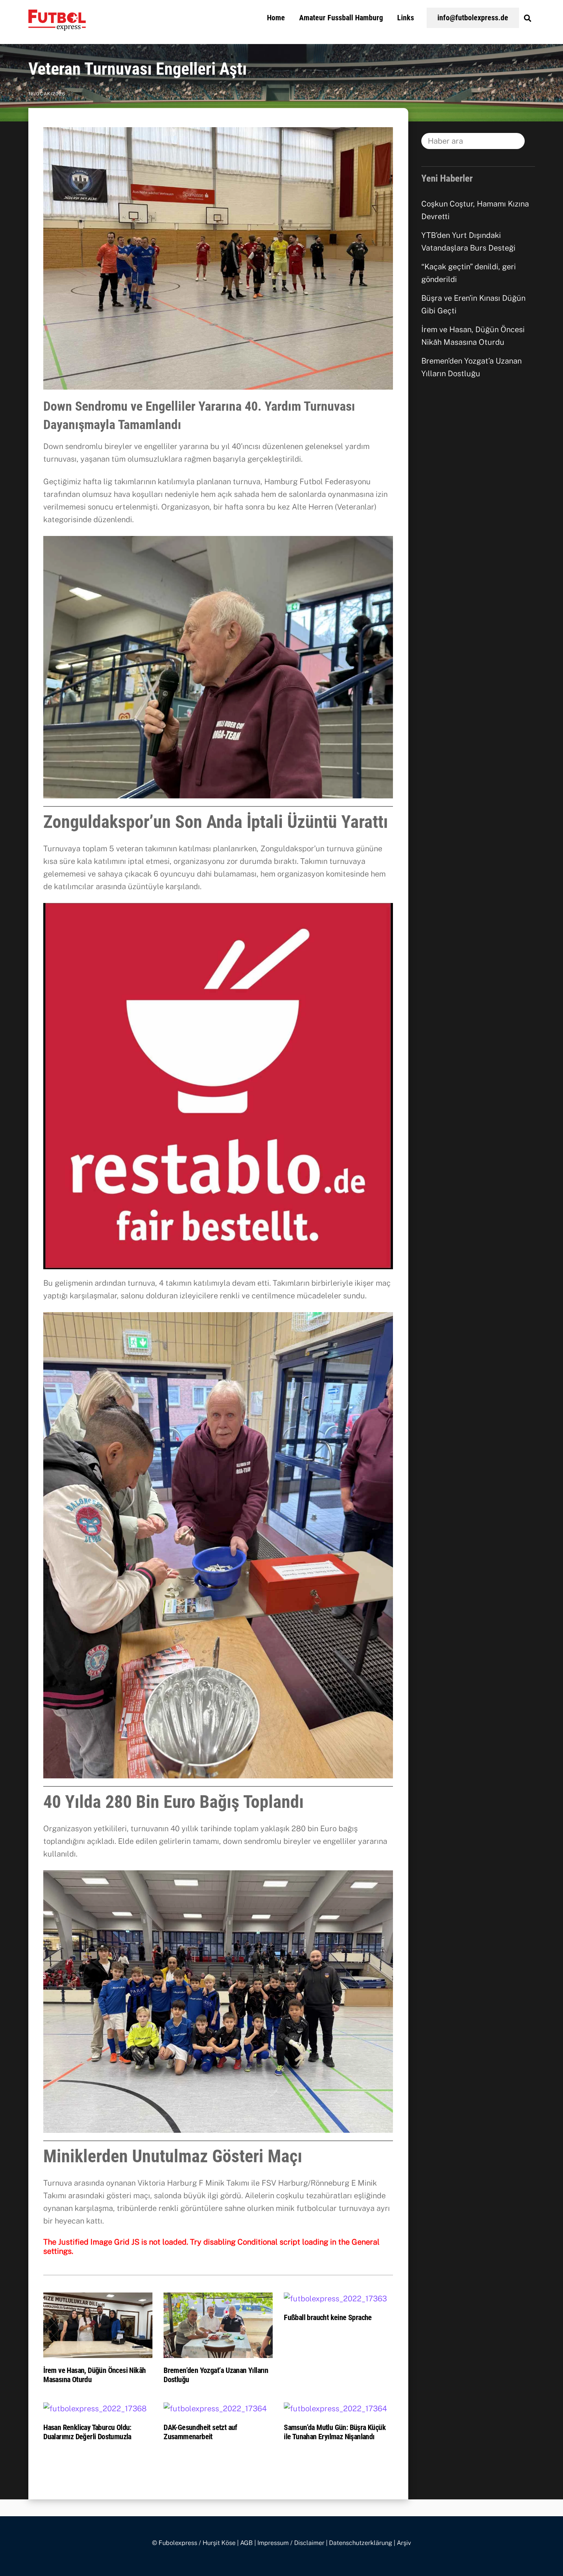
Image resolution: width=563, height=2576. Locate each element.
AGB (246, 2543)
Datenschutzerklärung (361, 2543)
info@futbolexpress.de (473, 18)
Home (276, 18)
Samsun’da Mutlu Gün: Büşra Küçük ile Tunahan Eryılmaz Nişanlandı (335, 2432)
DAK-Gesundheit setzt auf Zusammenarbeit (200, 2432)
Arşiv (404, 2543)
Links (406, 18)
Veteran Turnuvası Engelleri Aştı (138, 69)
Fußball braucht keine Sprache (328, 2317)
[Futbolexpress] (57, 26)
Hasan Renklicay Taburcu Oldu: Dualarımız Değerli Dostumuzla (87, 2432)
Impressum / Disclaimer (291, 2543)
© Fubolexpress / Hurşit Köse (194, 2543)
